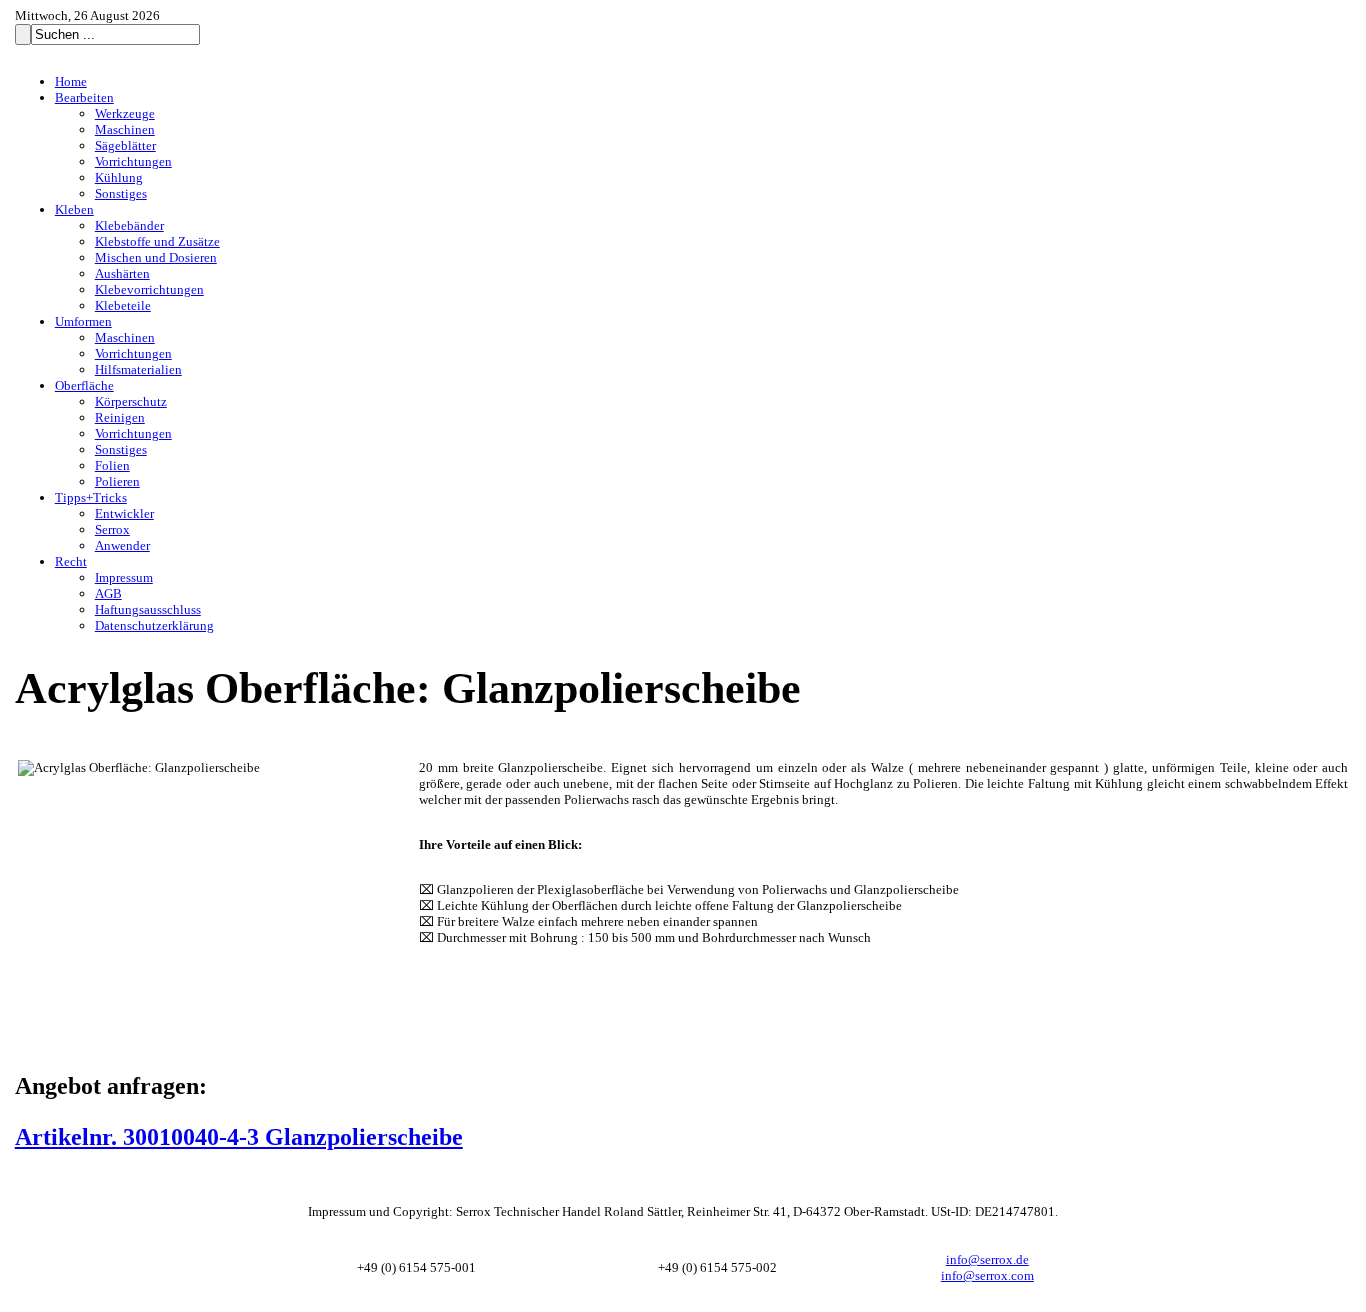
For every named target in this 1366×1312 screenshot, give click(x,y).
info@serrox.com (987, 1275)
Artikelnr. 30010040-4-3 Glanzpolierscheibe (239, 1137)
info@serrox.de (987, 1259)
